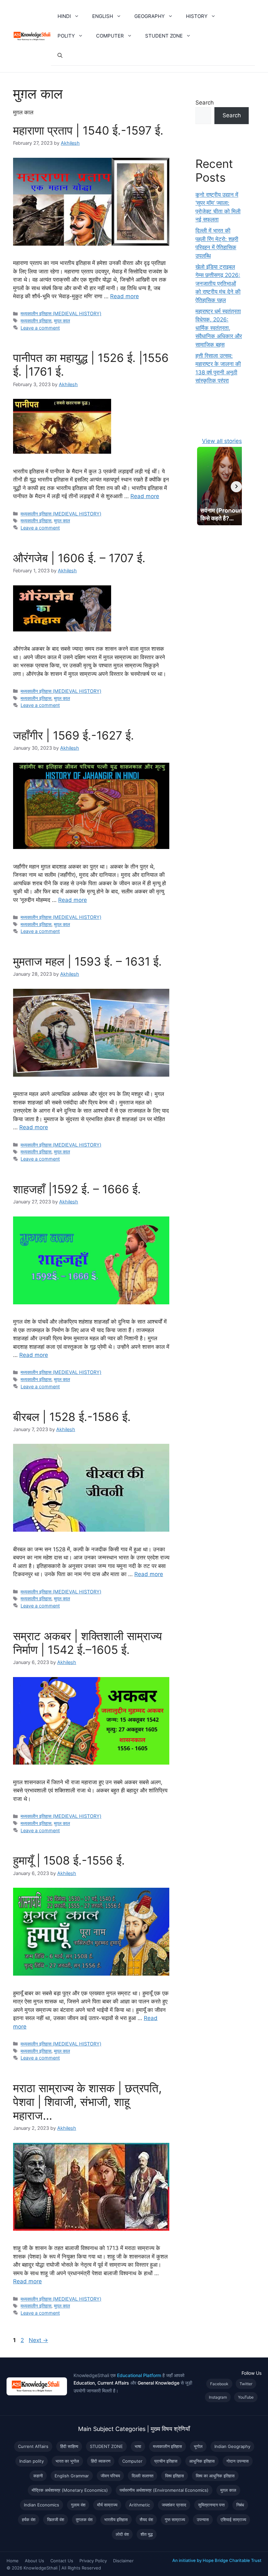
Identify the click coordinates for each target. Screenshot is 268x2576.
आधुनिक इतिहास (202, 2461)
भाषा (138, 2446)
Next (38, 2340)
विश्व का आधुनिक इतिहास (215, 2476)
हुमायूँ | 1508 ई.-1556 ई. (69, 1860)
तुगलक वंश (84, 2519)
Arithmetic (140, 2505)
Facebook (219, 2384)
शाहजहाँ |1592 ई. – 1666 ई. (77, 1189)
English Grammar (72, 2476)
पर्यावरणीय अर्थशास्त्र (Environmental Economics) (164, 2490)
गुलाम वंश (78, 2505)
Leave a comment (40, 328)
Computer (132, 2461)
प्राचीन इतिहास (166, 2461)
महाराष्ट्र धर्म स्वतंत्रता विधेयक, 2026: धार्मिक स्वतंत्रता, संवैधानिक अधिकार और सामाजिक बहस (219, 328)
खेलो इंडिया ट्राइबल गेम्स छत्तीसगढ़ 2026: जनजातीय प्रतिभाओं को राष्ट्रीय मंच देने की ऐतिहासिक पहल (218, 284)
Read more (125, 296)
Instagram (218, 2397)
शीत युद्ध (147, 2534)
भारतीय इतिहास (116, 2519)
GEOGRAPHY (150, 16)
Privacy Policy (93, 2561)
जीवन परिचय (110, 2476)
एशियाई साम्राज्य (233, 2519)
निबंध (240, 2505)
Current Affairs (33, 2446)
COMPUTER (110, 36)
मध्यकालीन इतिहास (36, 321)
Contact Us (62, 2561)
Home (13, 2561)
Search (205, 103)
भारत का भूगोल (67, 2461)
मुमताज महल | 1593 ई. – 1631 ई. (87, 961)
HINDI (64, 16)
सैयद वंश (146, 2519)
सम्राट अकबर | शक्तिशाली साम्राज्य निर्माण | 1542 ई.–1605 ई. (87, 1643)
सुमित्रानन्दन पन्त (211, 2505)
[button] (78, 16)
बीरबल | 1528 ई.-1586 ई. (72, 1417)
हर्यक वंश (29, 2519)
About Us (34, 2561)
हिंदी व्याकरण (101, 2461)
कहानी (38, 2476)
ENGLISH (103, 16)
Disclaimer (123, 2561)
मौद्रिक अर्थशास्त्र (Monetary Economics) (70, 2490)
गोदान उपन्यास (238, 2461)
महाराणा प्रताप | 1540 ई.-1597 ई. (88, 130)
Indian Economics (42, 2505)
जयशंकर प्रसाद (174, 2505)
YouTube (246, 2397)
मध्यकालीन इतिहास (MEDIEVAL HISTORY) (61, 313)
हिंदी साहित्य (69, 2446)
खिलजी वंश (56, 2519)
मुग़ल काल (62, 321)
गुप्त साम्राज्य (175, 2519)
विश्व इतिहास (175, 2476)
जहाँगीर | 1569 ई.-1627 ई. (74, 735)
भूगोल (198, 2446)
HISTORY (197, 16)
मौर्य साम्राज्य (107, 2505)
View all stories (222, 441)
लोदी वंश (122, 2534)
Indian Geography (232, 2446)
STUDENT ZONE (164, 36)
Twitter (246, 2384)
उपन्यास (203, 2519)
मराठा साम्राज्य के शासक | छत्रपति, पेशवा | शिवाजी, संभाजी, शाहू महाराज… (87, 2102)
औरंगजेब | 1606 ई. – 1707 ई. (79, 558)
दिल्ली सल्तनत (142, 2476)
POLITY (66, 36)
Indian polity (32, 2461)
